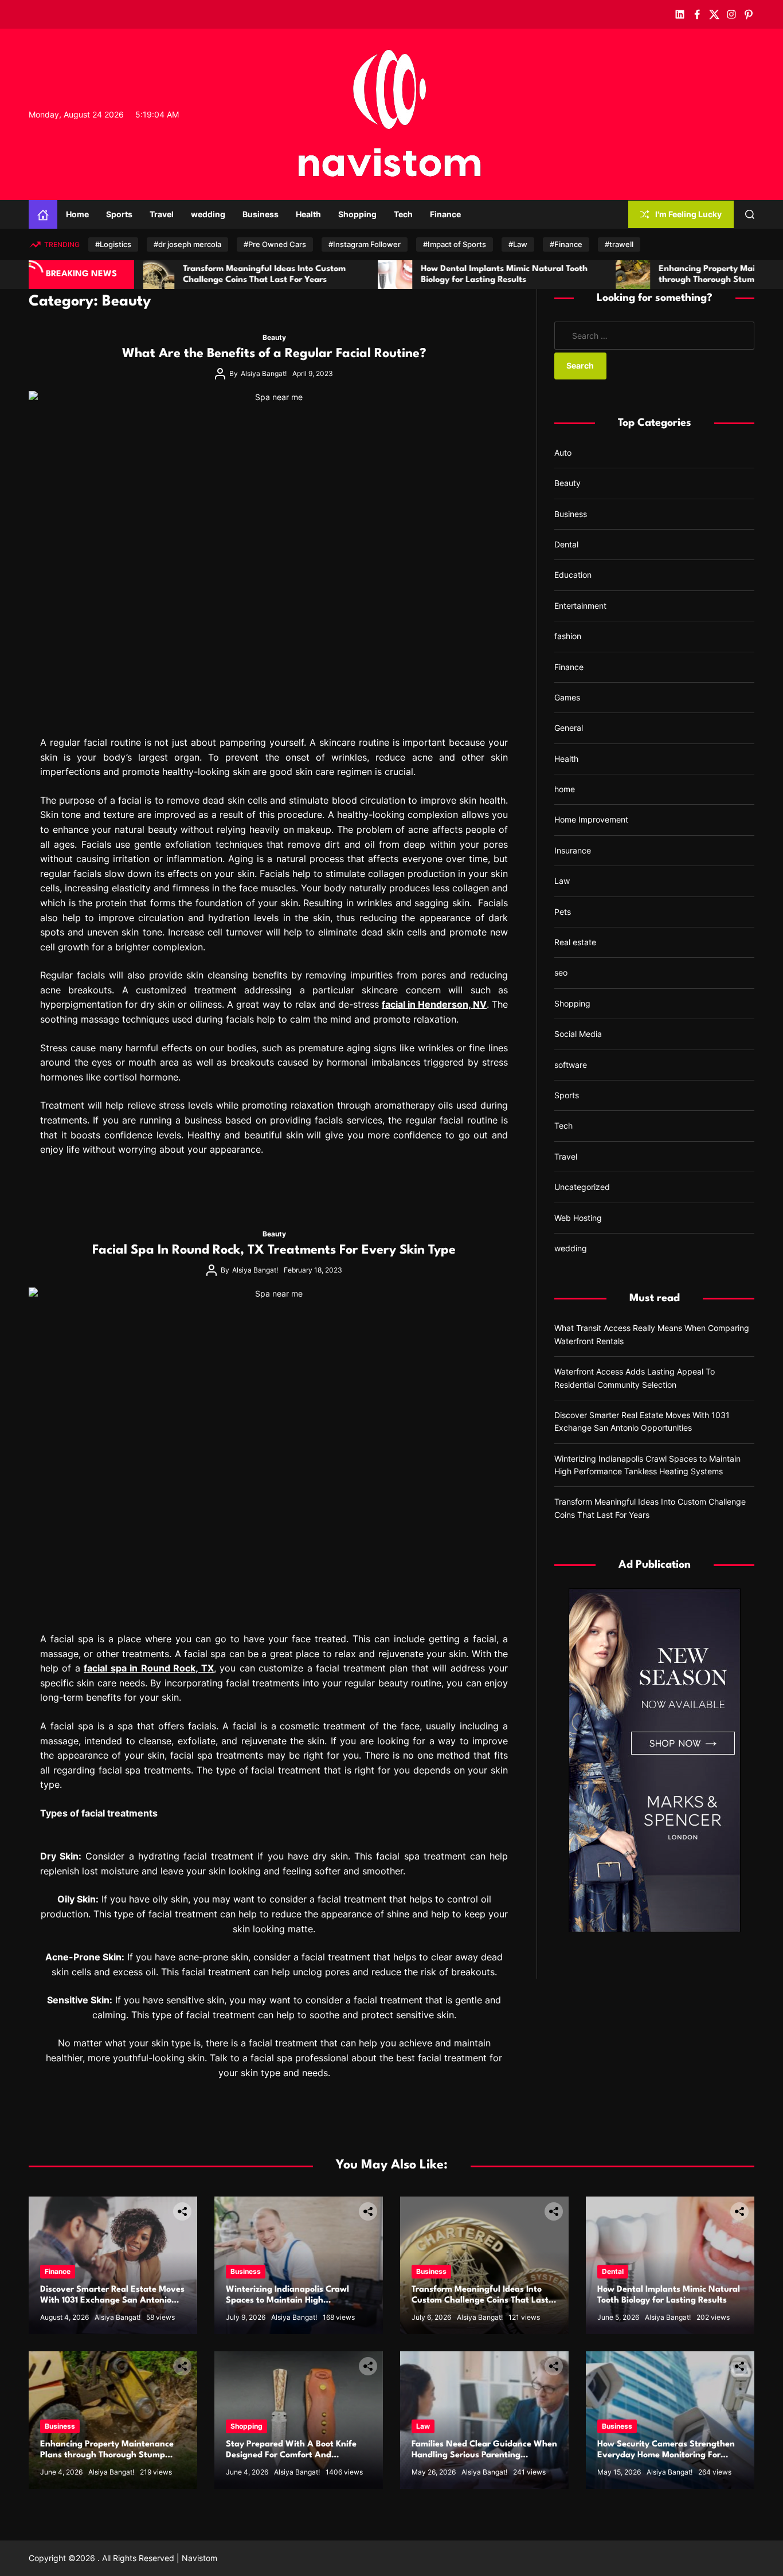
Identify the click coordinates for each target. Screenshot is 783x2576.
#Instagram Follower (365, 244)
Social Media (578, 1034)
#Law (518, 244)
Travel (162, 214)
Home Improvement (591, 819)
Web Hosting (578, 1218)
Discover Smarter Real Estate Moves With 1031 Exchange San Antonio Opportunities (112, 2301)
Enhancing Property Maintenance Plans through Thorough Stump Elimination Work (107, 2455)
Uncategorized (582, 1187)
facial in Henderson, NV (434, 1004)
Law (562, 881)
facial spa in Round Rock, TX (148, 1668)
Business (261, 214)
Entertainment (580, 606)
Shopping (357, 214)
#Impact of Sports (455, 244)
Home (77, 214)
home (565, 789)
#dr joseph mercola (187, 244)
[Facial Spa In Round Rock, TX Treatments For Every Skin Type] (274, 1453)
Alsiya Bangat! (264, 373)
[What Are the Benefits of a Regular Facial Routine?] (274, 556)
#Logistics (113, 244)
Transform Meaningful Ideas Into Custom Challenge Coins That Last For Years (480, 2301)
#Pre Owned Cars (275, 244)
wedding (208, 214)
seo (561, 972)
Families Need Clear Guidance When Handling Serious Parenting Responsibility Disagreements (484, 2455)
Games (567, 697)
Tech (403, 214)
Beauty (274, 337)
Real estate (575, 942)
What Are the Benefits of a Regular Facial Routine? (274, 354)
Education (573, 575)
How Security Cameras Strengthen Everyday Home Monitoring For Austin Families (666, 2455)
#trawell (619, 244)
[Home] (43, 214)
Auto (563, 453)
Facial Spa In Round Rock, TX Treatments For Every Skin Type (274, 1250)
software (571, 1065)
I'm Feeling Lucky (688, 214)
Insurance (573, 850)
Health (308, 214)
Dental (566, 544)
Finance (445, 214)
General (569, 728)
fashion (568, 636)
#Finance (566, 244)
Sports (119, 214)
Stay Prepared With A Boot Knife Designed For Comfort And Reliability (291, 2455)
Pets (563, 912)
